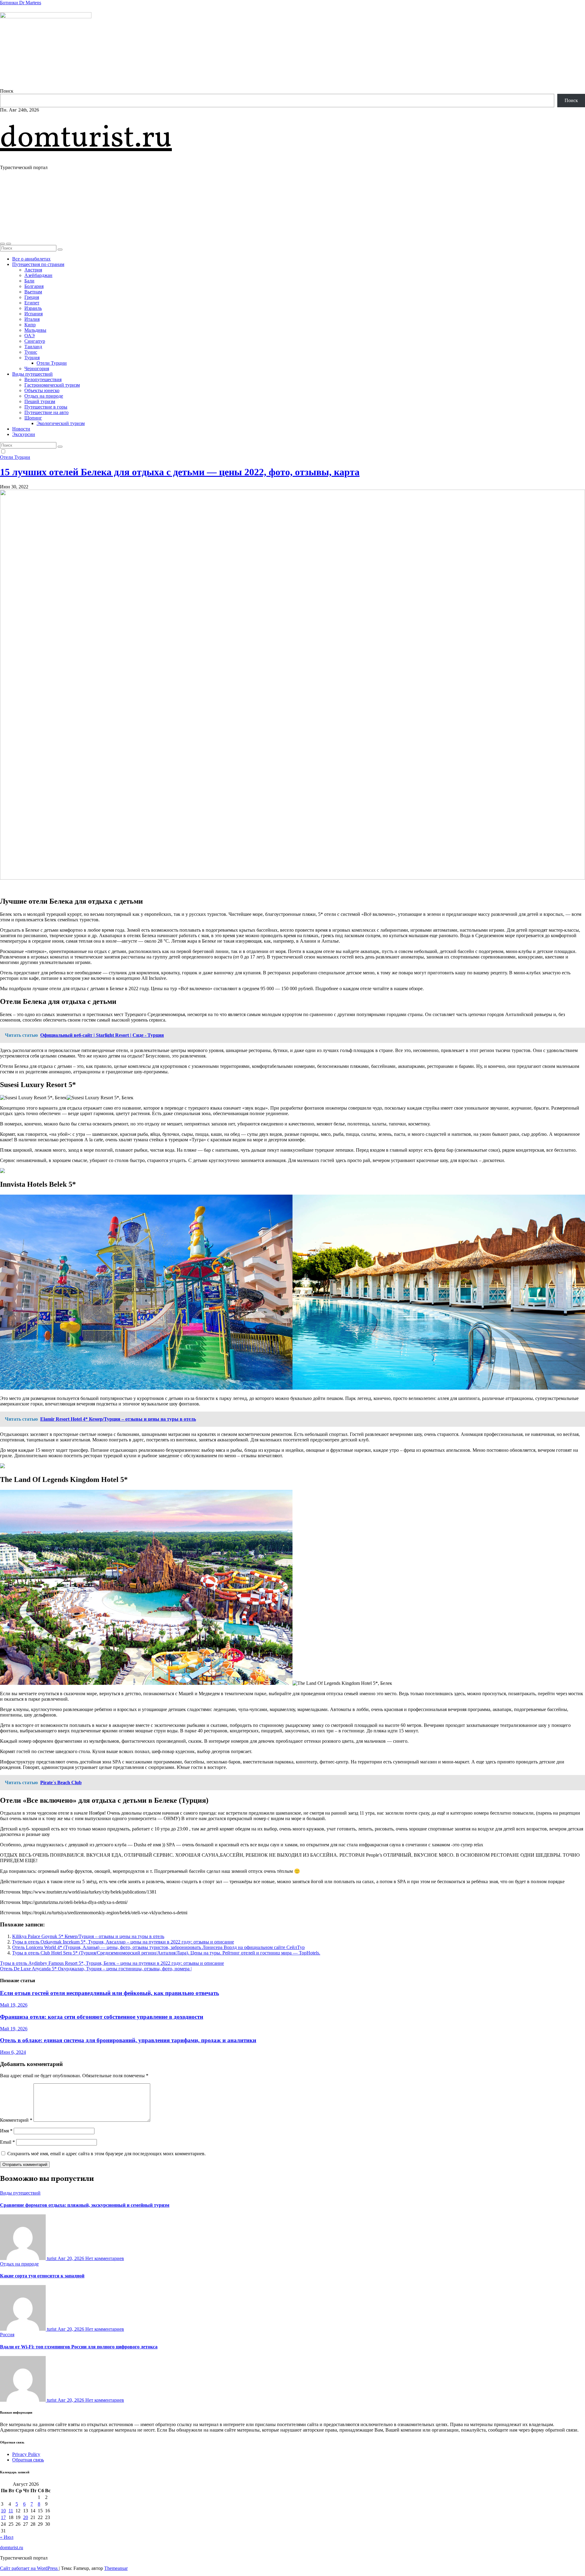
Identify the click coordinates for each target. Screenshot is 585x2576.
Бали (29, 281)
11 (11, 2511)
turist (52, 2258)
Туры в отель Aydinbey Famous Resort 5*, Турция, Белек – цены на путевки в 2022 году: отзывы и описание (112, 1963)
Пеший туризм (40, 401)
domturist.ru (86, 139)
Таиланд (33, 347)
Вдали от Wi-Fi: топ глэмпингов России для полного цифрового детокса (79, 2347)
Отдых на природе (44, 396)
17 (3, 2517)
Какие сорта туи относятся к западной (42, 2276)
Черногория (37, 369)
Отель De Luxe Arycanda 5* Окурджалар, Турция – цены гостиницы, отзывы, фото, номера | (96, 1969)
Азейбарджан (38, 275)
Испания (34, 314)
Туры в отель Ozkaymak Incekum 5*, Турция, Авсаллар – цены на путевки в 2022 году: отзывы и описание (123, 1942)
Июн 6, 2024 (13, 2052)
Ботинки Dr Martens (21, 3)
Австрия (33, 270)
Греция (32, 297)
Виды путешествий (32, 374)
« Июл (7, 2537)
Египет (32, 303)
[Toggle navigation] (9, 244)
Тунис (31, 352)
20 (26, 2517)
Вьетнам (33, 292)
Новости (21, 429)
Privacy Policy (26, 2454)
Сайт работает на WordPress (29, 2568)
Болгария (34, 286)
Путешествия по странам (38, 264)
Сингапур (35, 341)
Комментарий (16, 2120)
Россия (7, 2335)
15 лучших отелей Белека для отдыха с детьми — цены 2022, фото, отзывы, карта (180, 472)
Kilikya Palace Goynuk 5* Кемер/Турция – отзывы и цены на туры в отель (88, 1936)
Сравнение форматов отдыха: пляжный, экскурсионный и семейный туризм (85, 2205)
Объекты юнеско (42, 390)
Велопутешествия (43, 379)
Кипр (30, 325)
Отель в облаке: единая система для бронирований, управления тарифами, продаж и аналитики (128, 2040)
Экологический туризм (61, 423)
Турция (32, 358)
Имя (6, 2131)
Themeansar (116, 2568)
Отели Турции (52, 363)
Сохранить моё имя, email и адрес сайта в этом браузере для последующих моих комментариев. (106, 2154)
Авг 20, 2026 (71, 2258)
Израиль (33, 308)
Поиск (7, 91)
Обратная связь (28, 2460)
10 (3, 2511)
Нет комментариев (105, 2258)
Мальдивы (35, 330)
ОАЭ (30, 336)
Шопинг (33, 418)
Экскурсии (24, 434)
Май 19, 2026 (14, 2005)
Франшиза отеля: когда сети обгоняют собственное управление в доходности (102, 2017)
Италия (32, 319)
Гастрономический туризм (52, 385)
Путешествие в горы (46, 407)
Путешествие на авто (46, 412)
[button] (2, 244)
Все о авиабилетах (31, 259)
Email (7, 2142)
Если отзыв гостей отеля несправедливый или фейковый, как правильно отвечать (110, 1993)
